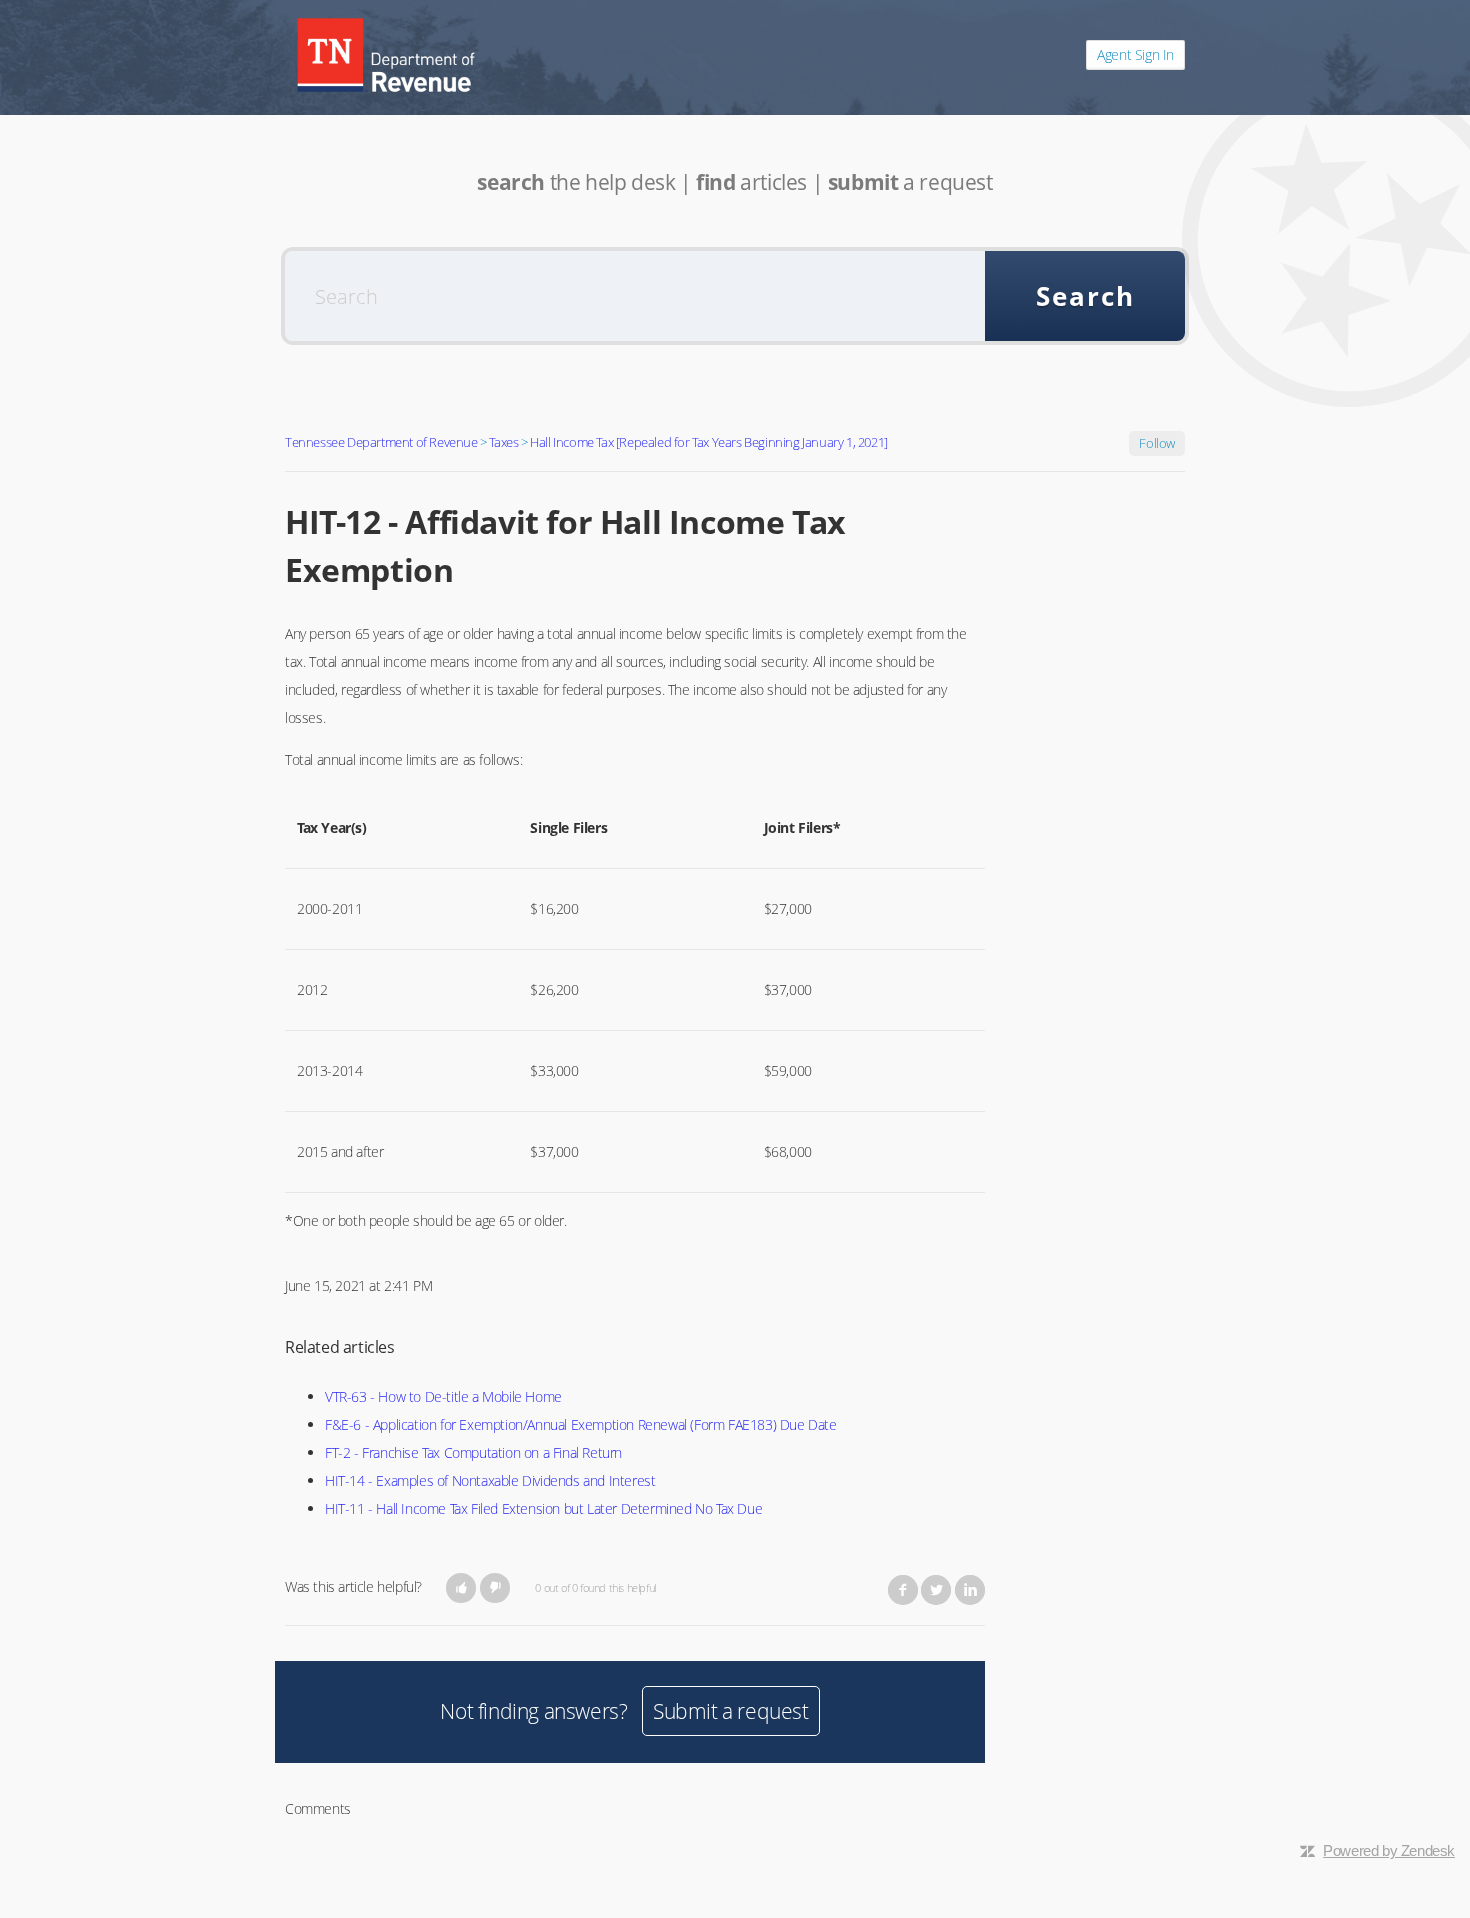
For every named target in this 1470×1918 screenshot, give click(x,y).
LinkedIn (970, 1590)
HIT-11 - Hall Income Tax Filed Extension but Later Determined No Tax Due (543, 1508)
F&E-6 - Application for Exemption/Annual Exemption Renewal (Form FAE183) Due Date (581, 1424)
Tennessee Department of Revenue (381, 442)
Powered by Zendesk (1389, 1850)
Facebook (903, 1590)
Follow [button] (1157, 443)
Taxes (503, 442)
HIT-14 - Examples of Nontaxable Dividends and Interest (490, 1480)
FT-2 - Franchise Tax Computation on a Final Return (473, 1452)
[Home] (386, 55)
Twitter (936, 1590)
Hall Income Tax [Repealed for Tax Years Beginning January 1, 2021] (709, 442)
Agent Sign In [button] (1135, 54)
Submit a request (731, 1711)
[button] (461, 1588)
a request (910, 182)
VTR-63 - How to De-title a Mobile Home (443, 1396)
